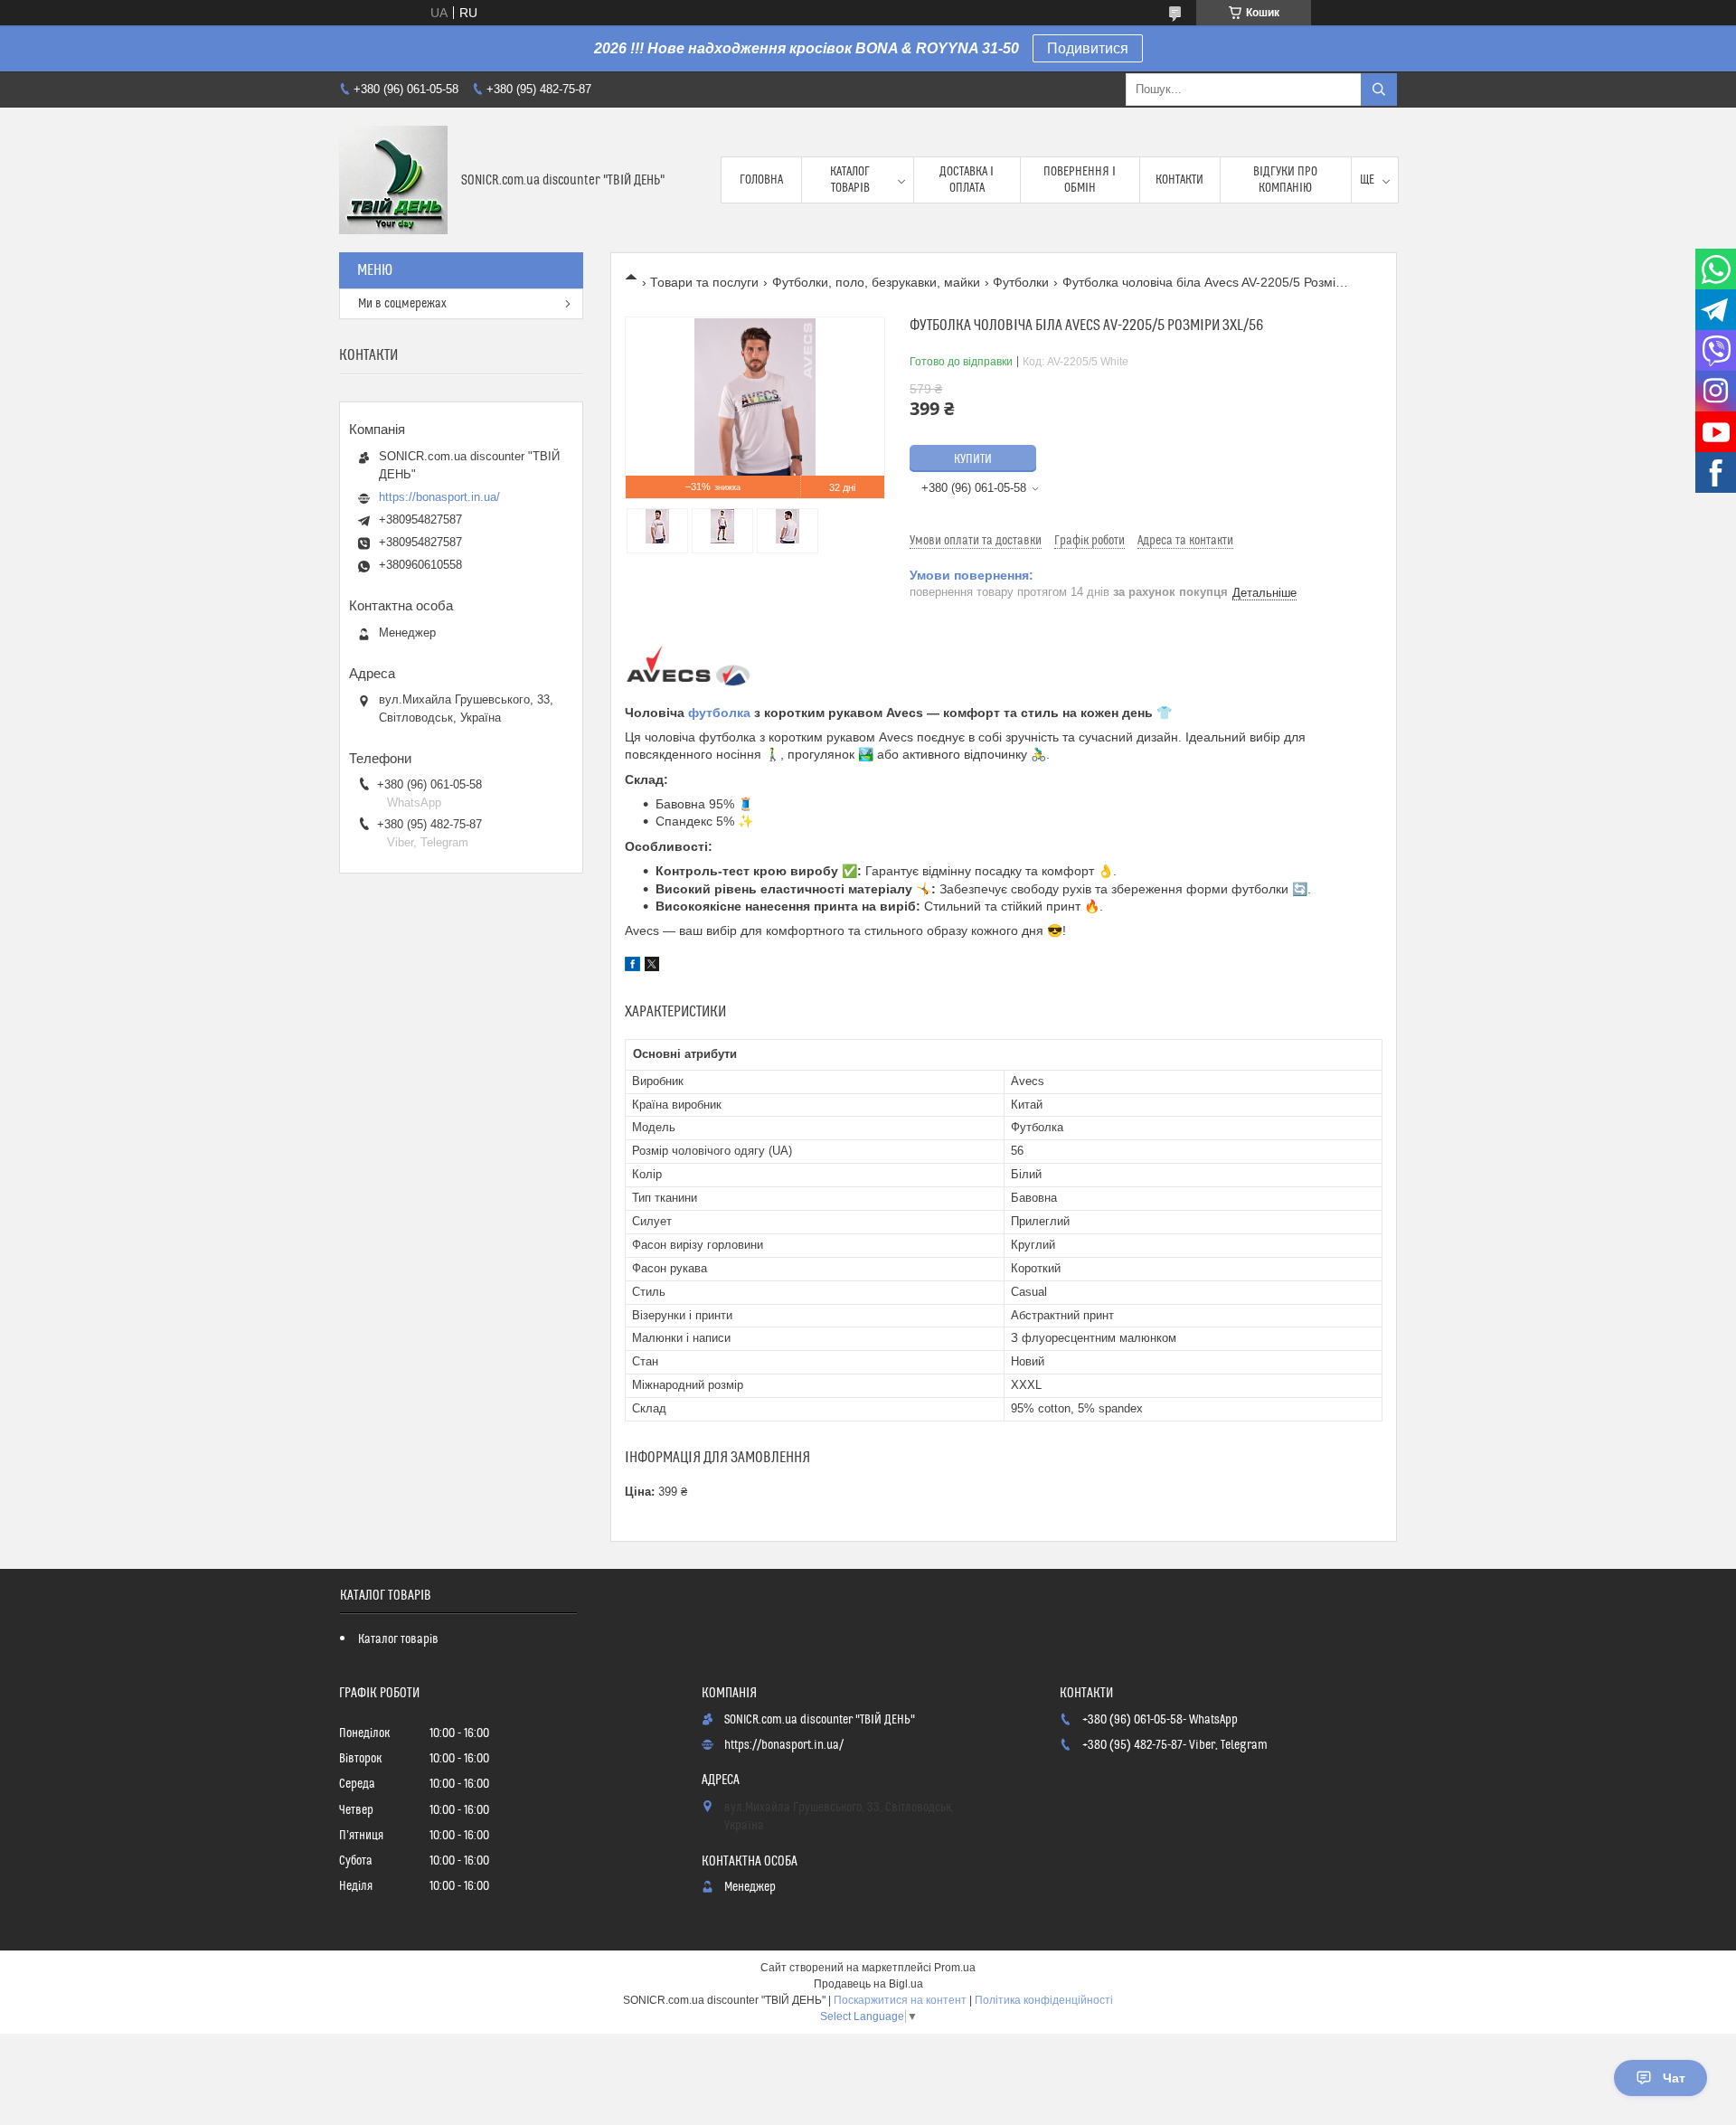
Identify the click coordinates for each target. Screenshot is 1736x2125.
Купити (973, 459)
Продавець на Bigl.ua (868, 1984)
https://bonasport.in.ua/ (439, 497)
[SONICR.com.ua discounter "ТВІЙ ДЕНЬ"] (393, 180)
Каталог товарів (850, 180)
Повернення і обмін (1080, 180)
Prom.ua (955, 1968)
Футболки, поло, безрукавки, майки (876, 282)
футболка (719, 713)
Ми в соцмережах (402, 304)
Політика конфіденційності (1044, 2000)
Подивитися (1088, 48)
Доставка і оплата (967, 180)
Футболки (1021, 282)
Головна (761, 180)
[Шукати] (1379, 90)
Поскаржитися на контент (900, 2000)
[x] (652, 967)
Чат (1674, 2078)
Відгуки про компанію (1285, 180)
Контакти (1179, 180)
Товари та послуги (704, 282)
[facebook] (632, 967)
